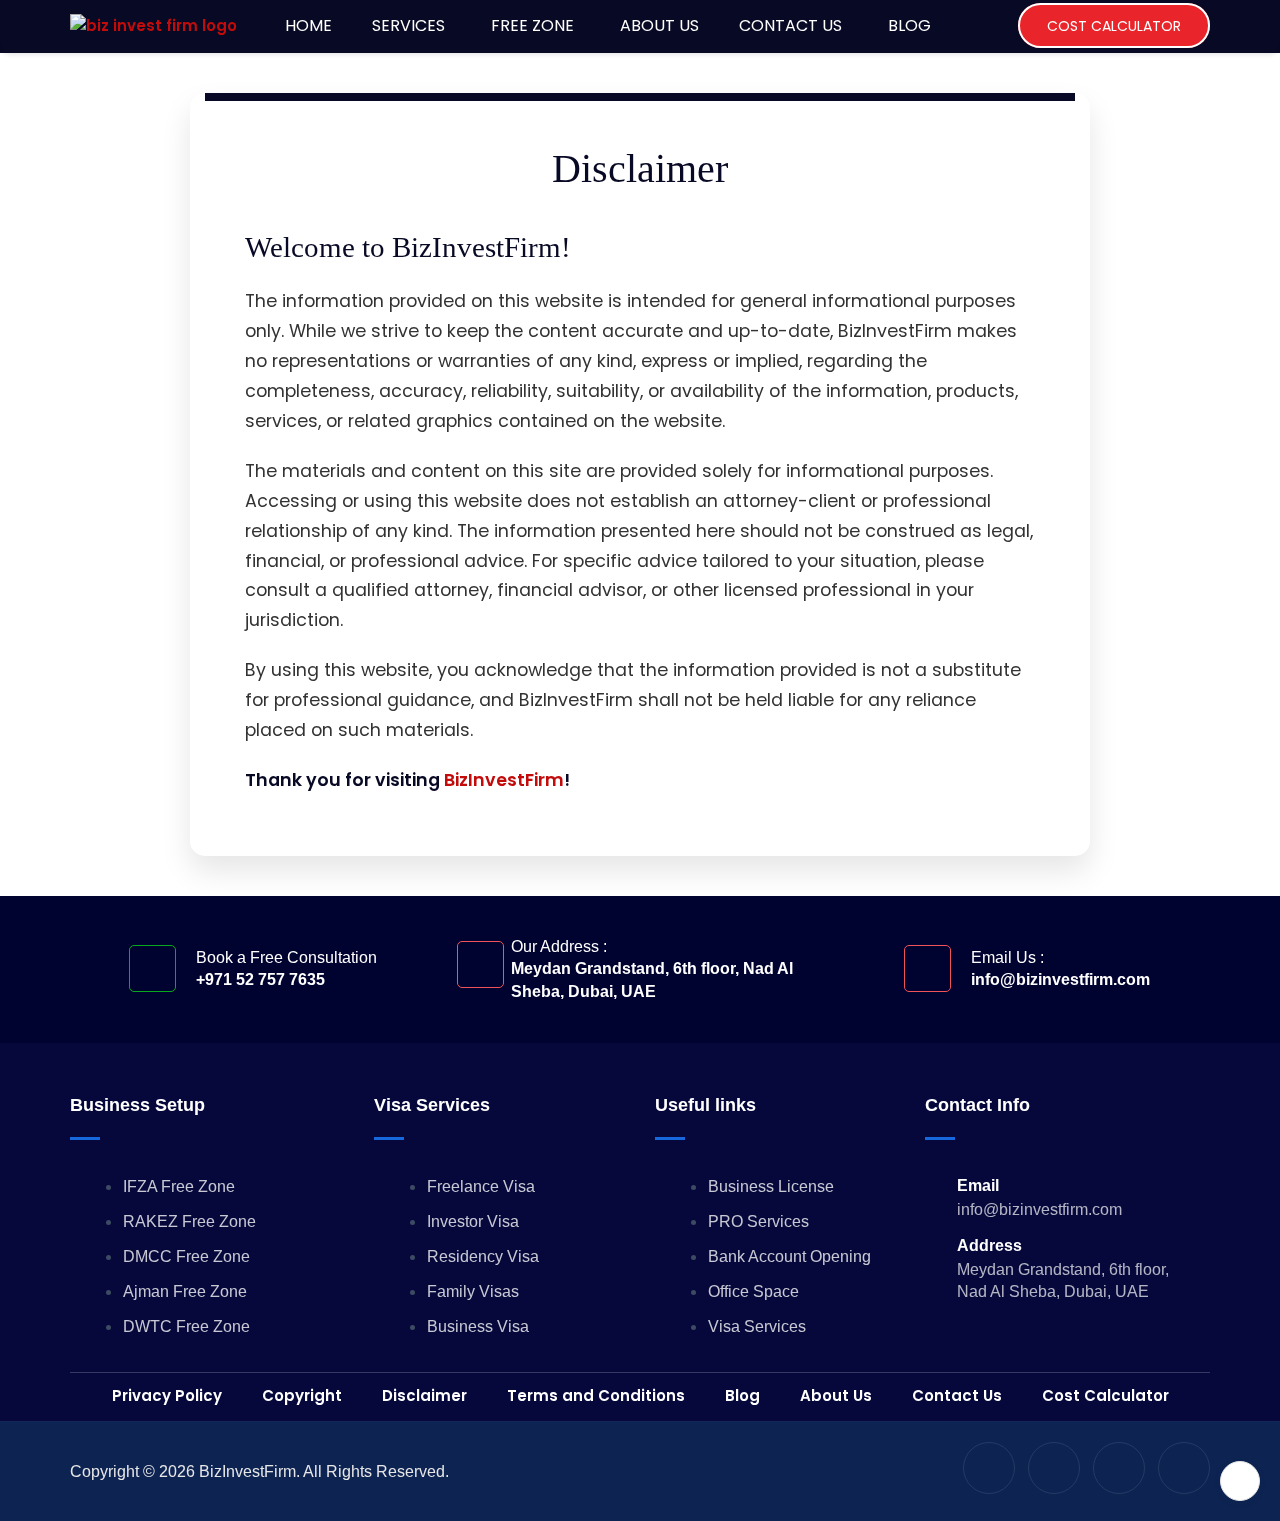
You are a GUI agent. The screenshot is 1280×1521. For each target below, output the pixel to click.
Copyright (302, 1395)
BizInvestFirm (504, 780)
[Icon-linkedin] (1184, 1468)
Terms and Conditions (596, 1395)
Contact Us (790, 25)
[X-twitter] (1119, 1468)
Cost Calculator (1114, 26)
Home (308, 25)
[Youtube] (989, 1468)
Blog (909, 25)
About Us (659, 25)
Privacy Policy (167, 1395)
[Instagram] (1054, 1468)
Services (408, 25)
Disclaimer (424, 1395)
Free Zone (532, 25)
